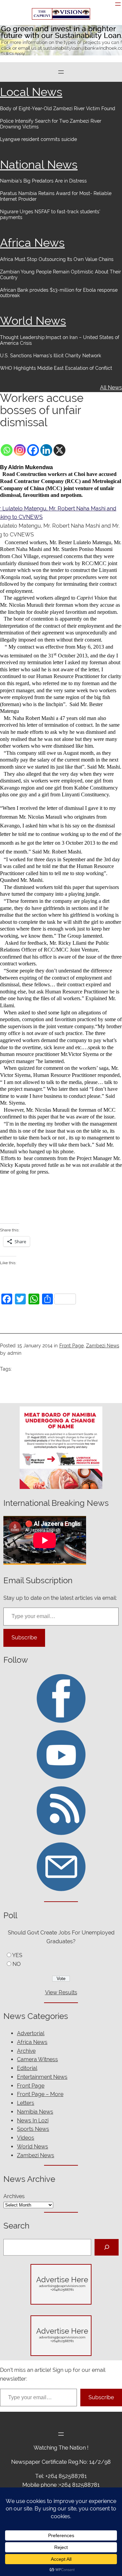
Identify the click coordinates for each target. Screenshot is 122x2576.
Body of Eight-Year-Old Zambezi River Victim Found (58, 109)
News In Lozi (33, 2121)
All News (111, 388)
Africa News (32, 243)
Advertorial (31, 2033)
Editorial (27, 2068)
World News (33, 321)
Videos (26, 2138)
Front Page (72, 1346)
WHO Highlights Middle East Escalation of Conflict (57, 368)
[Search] (107, 2247)
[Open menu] (118, 4)
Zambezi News (103, 1346)
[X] (59, 450)
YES (17, 1955)
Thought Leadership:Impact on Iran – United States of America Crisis (60, 340)
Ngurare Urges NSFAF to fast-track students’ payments (50, 214)
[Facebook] (33, 450)
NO (17, 1964)
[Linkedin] (46, 450)
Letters (26, 2103)
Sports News (33, 2129)
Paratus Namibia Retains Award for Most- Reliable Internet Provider (56, 196)
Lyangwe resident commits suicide (38, 139)
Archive (26, 2051)
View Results (61, 1992)
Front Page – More (40, 2094)
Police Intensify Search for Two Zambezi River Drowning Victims (51, 124)
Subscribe (24, 1638)
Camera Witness (37, 2059)
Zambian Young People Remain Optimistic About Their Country (60, 275)
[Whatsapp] (7, 450)
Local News (31, 92)
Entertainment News (42, 2077)
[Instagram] (20, 450)
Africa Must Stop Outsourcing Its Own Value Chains (57, 259)
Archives (14, 2196)
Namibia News (35, 2112)
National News (39, 165)
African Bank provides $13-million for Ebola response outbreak (59, 293)
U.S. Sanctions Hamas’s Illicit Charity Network (50, 356)
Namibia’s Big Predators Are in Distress (43, 181)
